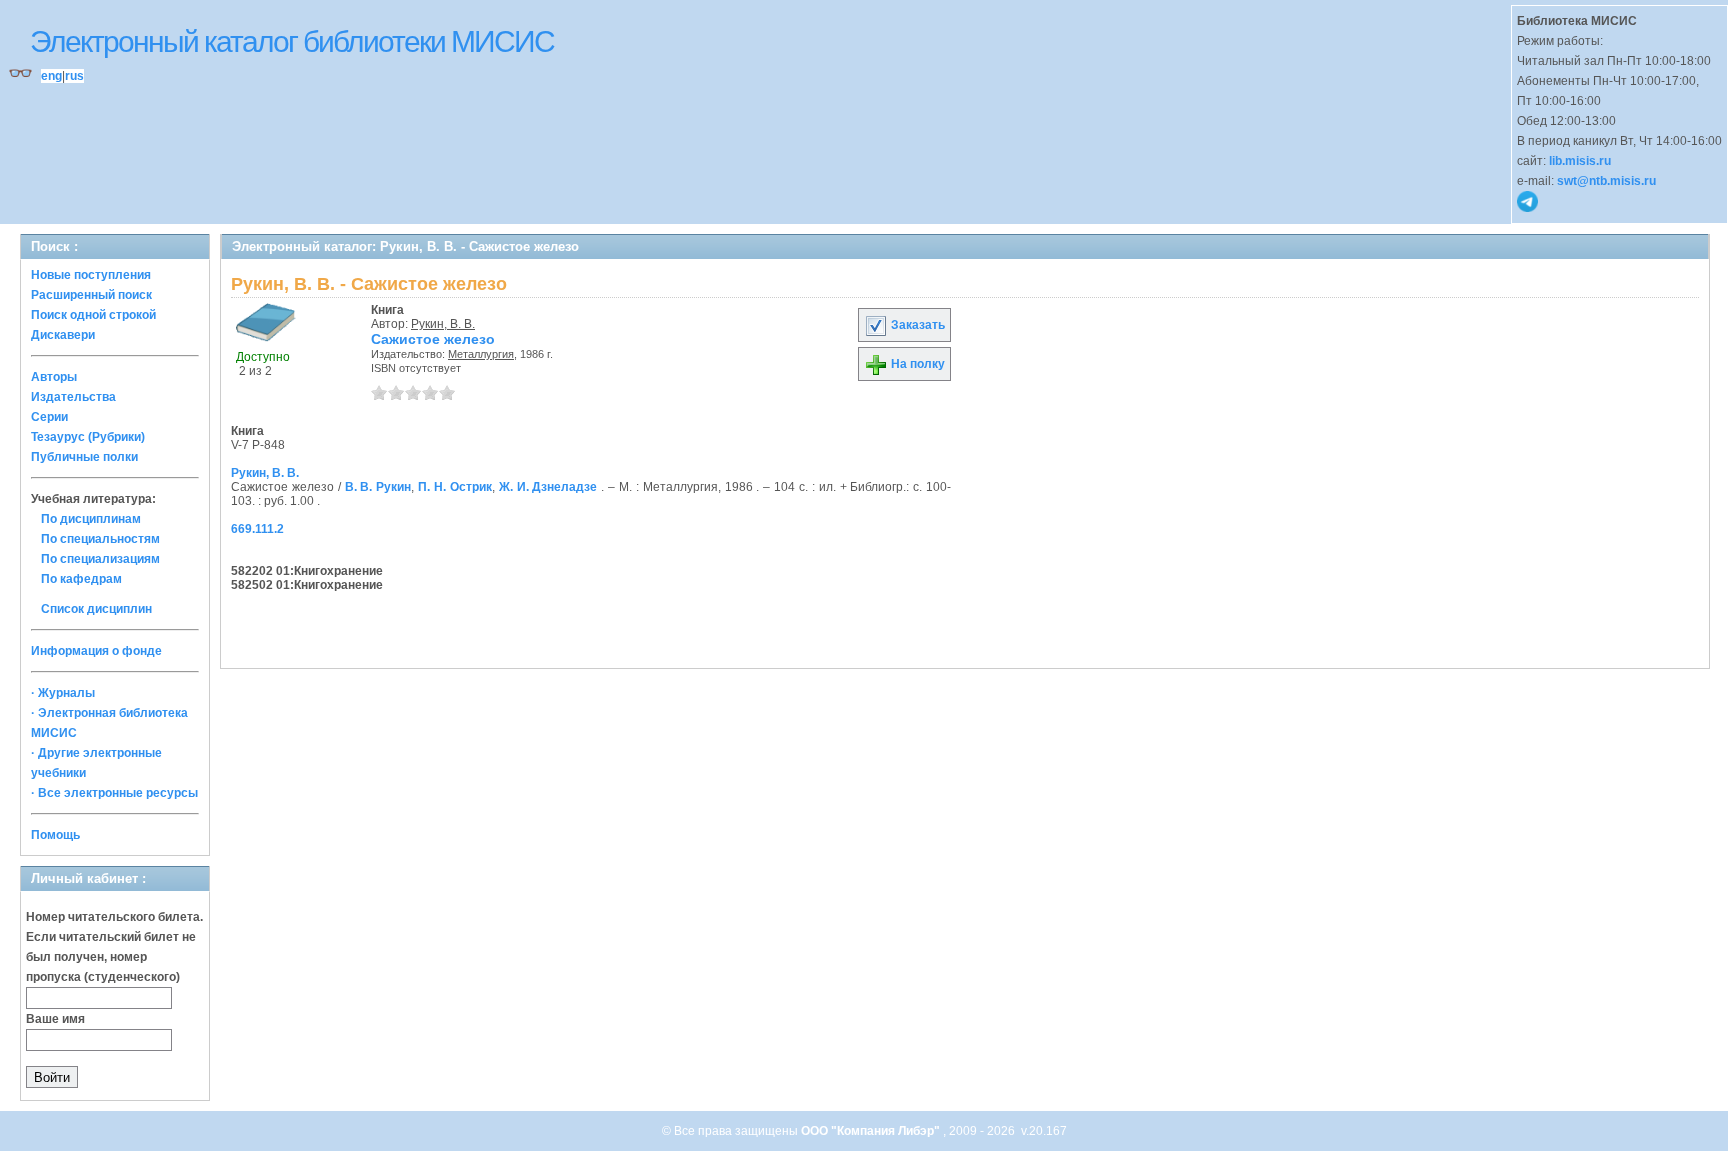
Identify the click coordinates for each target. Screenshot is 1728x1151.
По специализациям (100, 559)
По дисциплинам (91, 519)
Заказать (916, 325)
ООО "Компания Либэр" (872, 1131)
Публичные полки (84, 457)
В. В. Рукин (378, 487)
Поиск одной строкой (93, 315)
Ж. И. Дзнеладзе (548, 487)
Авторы (54, 377)
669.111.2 (257, 529)
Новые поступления (91, 275)
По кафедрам (81, 579)
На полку (916, 364)
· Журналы (63, 693)
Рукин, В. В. (443, 324)
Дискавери (63, 335)
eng (51, 76)
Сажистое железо (433, 339)
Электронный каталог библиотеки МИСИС (292, 41)
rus (74, 76)
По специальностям (100, 539)
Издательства (73, 397)
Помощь (55, 835)
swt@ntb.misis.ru (1606, 181)
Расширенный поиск (91, 295)
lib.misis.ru (1580, 161)
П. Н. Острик (455, 487)
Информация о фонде (96, 651)
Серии (49, 417)
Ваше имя (55, 1019)
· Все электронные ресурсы (114, 793)
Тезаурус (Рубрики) (88, 437)
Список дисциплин (96, 609)
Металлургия (481, 354)
